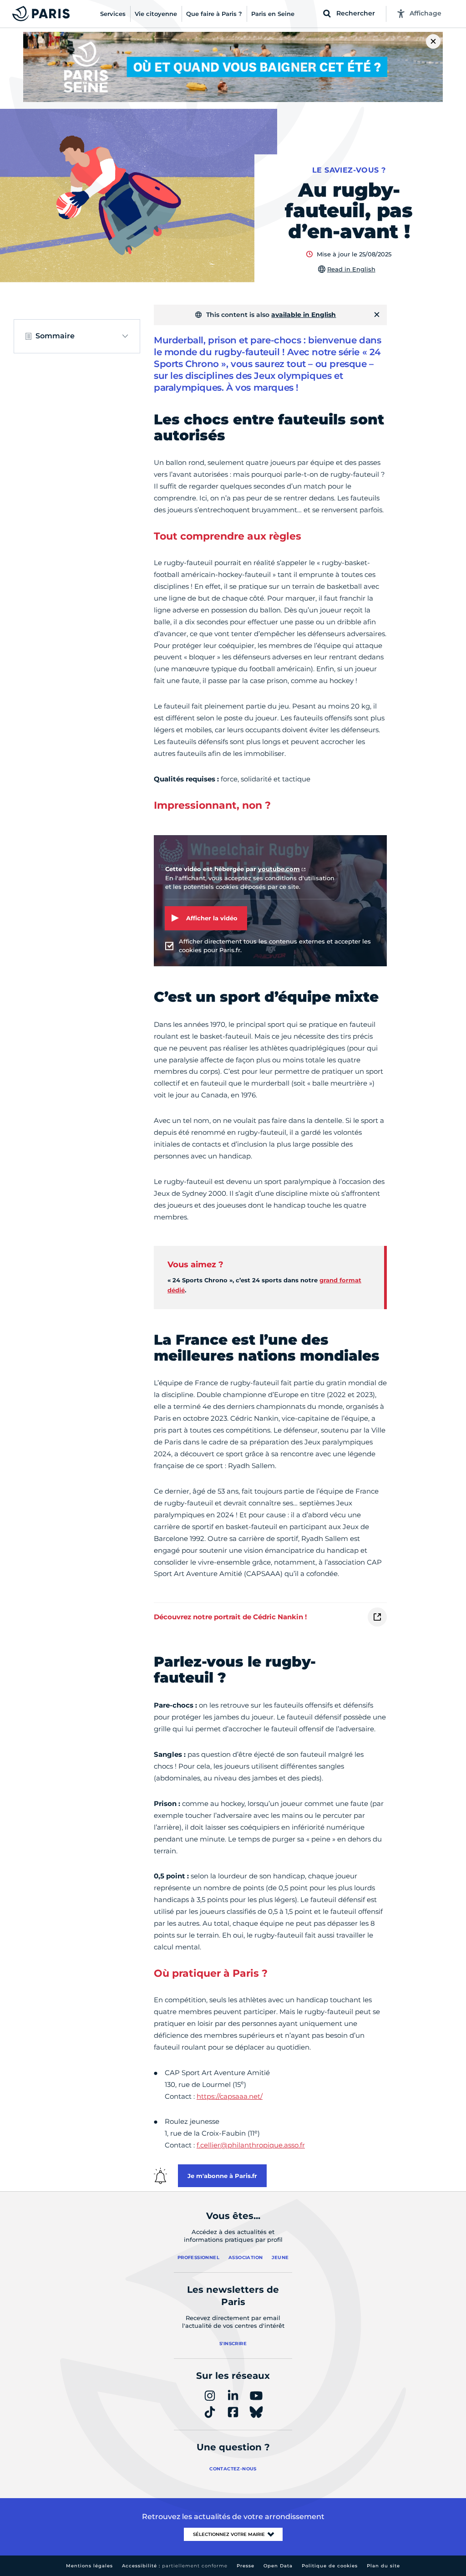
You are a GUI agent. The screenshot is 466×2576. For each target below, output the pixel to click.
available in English (304, 315)
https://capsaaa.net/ (230, 2096)
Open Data (278, 2566)
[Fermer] (377, 315)
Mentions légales (89, 2566)
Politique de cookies (330, 2566)
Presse (246, 2566)
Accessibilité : (175, 2566)
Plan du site (383, 2566)
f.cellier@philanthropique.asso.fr (251, 2145)
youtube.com (279, 869)
